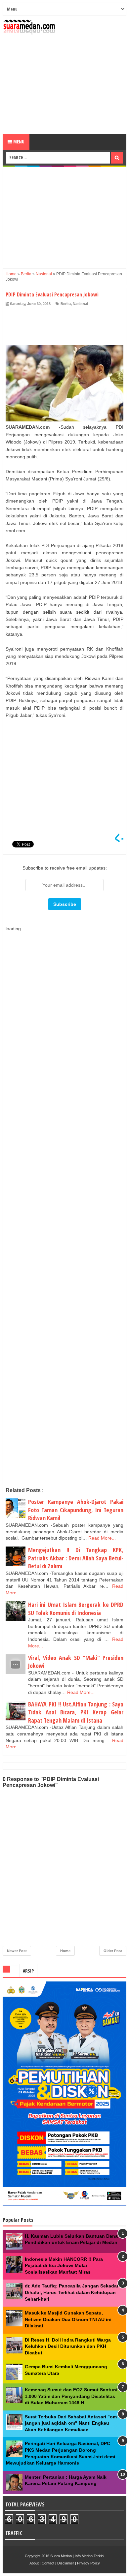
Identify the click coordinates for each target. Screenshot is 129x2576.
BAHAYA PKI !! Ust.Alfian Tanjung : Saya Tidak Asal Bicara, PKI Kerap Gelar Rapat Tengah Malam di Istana (76, 1712)
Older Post (113, 1951)
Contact (48, 2563)
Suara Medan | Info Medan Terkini (77, 2556)
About (34, 2563)
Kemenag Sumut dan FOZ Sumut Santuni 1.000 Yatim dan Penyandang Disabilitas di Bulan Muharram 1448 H (71, 2396)
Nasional (80, 304)
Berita (66, 304)
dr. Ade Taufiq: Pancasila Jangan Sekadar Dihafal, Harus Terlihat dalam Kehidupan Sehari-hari (72, 2292)
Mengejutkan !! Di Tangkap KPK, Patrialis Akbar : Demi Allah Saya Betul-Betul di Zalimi (76, 1558)
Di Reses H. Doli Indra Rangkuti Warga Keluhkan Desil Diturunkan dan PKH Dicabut (68, 2346)
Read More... (102, 1538)
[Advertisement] (64, 84)
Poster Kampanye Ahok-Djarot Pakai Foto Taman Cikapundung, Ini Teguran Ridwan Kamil (76, 1510)
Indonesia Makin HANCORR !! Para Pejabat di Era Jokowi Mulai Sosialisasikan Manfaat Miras (64, 2266)
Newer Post (17, 1951)
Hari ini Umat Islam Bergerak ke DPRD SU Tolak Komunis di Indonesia (76, 1609)
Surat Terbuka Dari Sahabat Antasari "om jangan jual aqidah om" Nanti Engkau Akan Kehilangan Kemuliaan (71, 2423)
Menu (18, 142)
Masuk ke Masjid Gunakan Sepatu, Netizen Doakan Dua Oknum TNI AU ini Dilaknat (68, 2319)
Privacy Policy (88, 2563)
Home (65, 1951)
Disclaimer (66, 2563)
